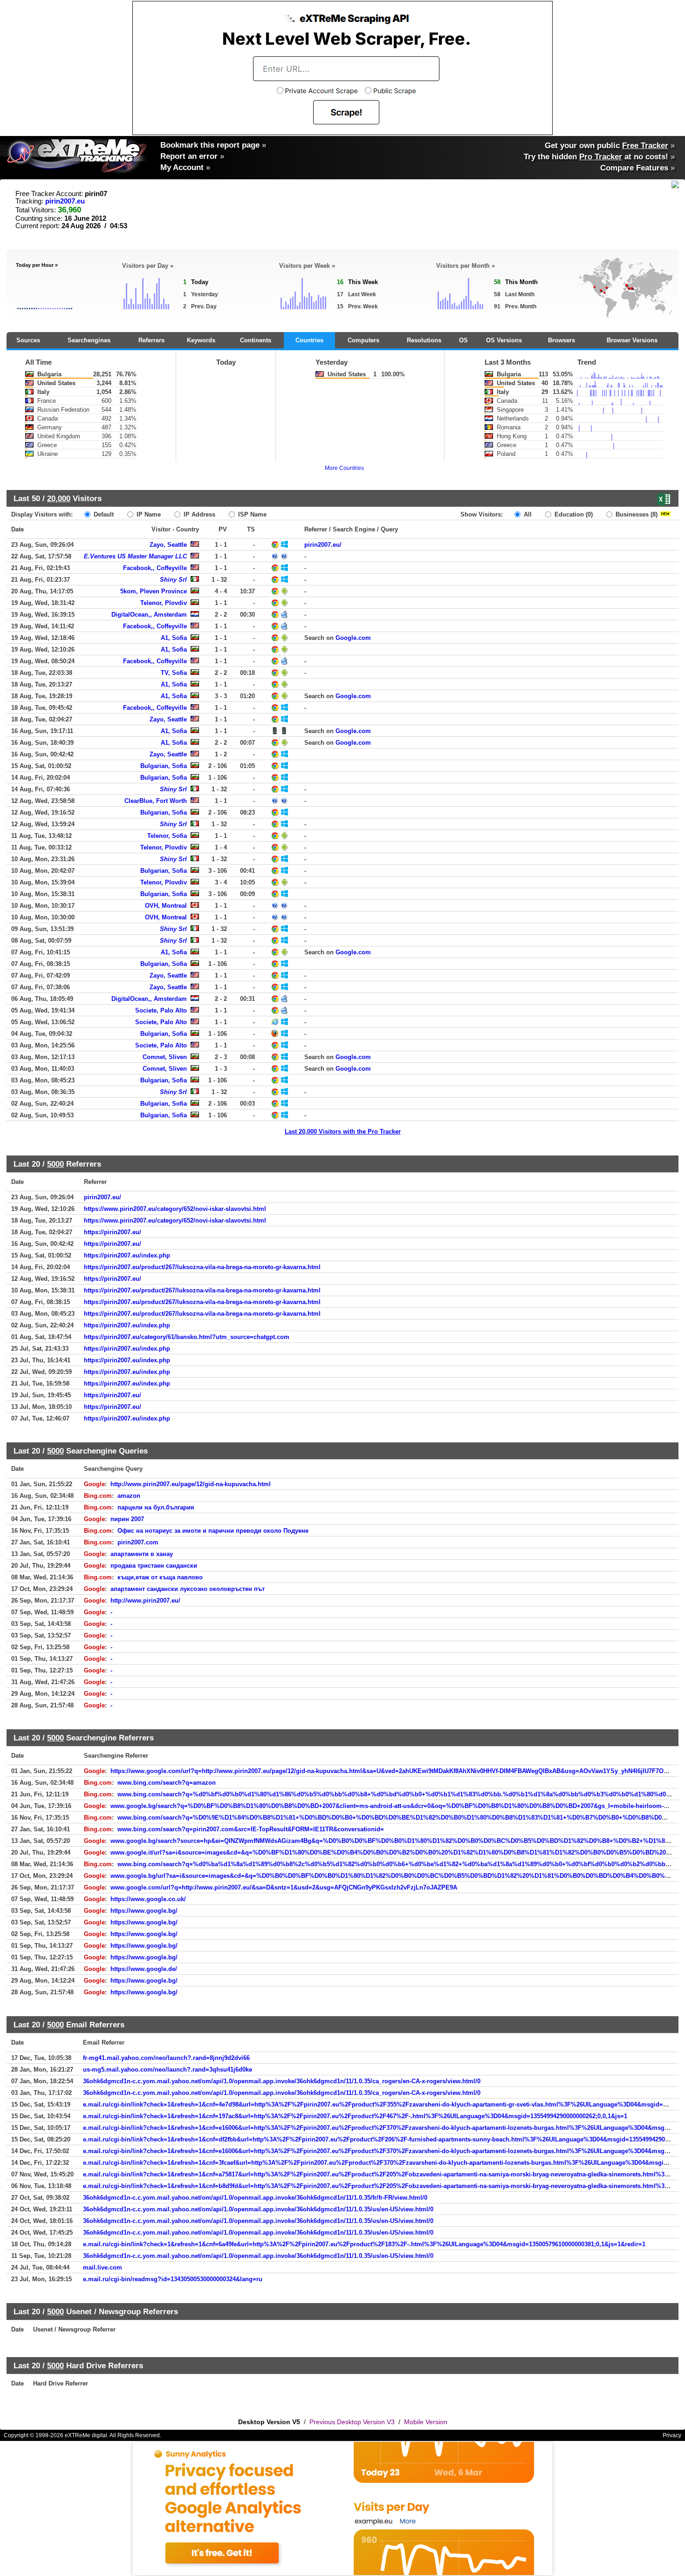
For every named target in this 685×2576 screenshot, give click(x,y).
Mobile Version (426, 2422)
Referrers (151, 340)
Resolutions (424, 340)
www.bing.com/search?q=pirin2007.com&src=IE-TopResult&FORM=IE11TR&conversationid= (251, 1829)
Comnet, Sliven (165, 1057)
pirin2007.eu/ (323, 545)
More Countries (344, 468)
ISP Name (251, 514)
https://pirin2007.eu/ (113, 1232)
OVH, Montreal (166, 906)
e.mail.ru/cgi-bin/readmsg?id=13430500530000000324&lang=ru (173, 2279)
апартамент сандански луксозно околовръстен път (188, 1589)
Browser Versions (632, 340)
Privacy (672, 2435)
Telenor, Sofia (167, 836)
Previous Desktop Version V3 (352, 2422)
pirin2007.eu (65, 201)
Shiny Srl (173, 580)
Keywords (201, 340)
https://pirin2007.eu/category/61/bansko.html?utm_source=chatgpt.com (187, 1337)
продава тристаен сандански (154, 1566)
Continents (256, 340)
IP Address (199, 514)
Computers (363, 340)
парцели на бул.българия (156, 1507)
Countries (309, 340)
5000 (55, 1164)
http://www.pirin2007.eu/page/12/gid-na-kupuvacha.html (191, 1484)
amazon (129, 1496)
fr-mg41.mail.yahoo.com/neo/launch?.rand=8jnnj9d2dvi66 (166, 2058)
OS (463, 340)
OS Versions (504, 340)
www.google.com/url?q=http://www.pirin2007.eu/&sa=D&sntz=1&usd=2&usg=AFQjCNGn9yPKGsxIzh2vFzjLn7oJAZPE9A (284, 1887)
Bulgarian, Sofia (164, 766)
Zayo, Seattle (168, 545)
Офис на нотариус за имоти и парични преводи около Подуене (213, 1531)
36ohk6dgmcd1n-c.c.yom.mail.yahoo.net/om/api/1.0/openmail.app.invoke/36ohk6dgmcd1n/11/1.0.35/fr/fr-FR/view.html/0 (255, 2198)
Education (573, 514)
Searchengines (89, 340)
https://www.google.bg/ (144, 1911)
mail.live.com (103, 2267)
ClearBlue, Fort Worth (156, 801)
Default (103, 514)
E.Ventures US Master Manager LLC (135, 556)
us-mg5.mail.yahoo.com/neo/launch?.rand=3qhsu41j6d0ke (168, 2070)
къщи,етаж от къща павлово (160, 1577)
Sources (28, 340)
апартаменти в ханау (142, 1554)
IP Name (148, 514)
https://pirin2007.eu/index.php (127, 1255)
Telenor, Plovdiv (164, 603)
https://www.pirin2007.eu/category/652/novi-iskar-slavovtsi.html (175, 1209)
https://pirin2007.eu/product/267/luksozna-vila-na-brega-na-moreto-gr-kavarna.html (202, 1267)
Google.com (353, 638)
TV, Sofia (174, 673)
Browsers (562, 340)
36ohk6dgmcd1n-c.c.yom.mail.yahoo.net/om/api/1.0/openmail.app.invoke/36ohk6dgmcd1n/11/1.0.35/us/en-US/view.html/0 (258, 2209)
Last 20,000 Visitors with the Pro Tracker (343, 1132)
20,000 (59, 498)
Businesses (636, 514)
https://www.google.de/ (144, 1969)
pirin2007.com (138, 1542)
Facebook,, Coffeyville (155, 568)
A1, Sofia (174, 638)
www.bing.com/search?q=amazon (167, 1783)
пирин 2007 (127, 1519)
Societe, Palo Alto (161, 1010)
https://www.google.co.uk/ (148, 1899)
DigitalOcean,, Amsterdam (149, 615)
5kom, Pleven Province (154, 591)
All (527, 514)
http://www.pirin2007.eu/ (145, 1601)
